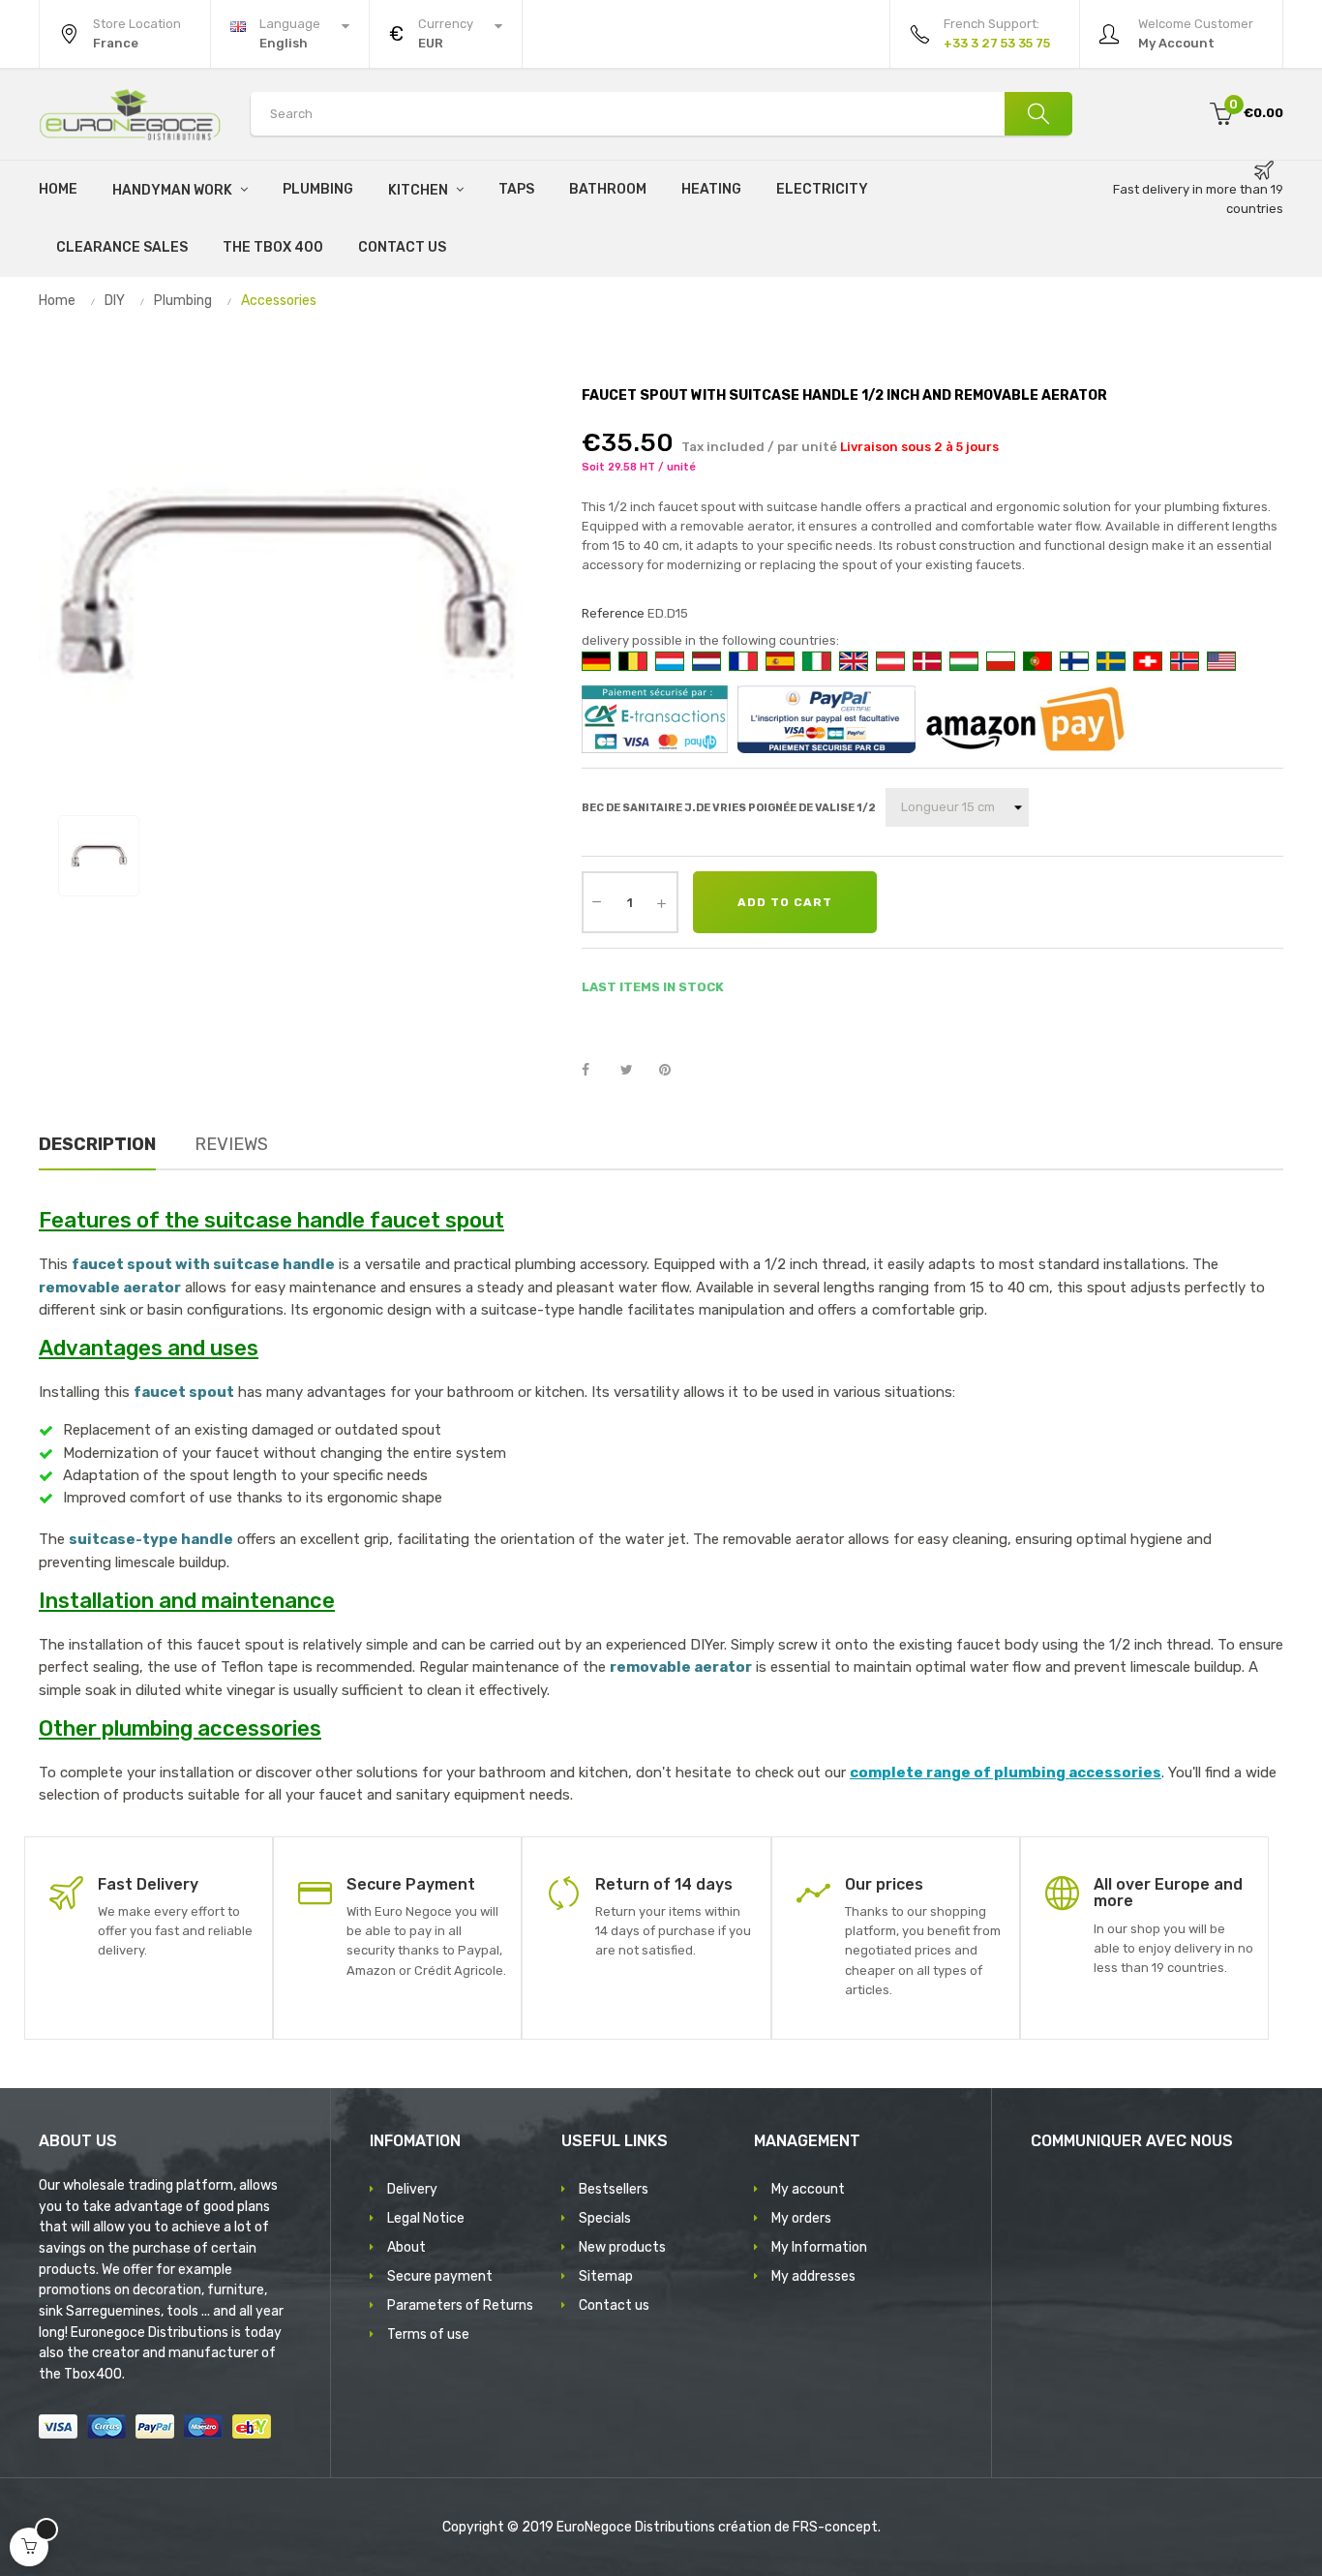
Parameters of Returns (460, 2305)
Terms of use (428, 2334)
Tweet (635, 1071)
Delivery (412, 2189)
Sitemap (606, 2276)
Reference (613, 613)
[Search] (1038, 114)
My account (808, 2189)
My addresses (813, 2276)
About (406, 2247)
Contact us (614, 2305)
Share (596, 1071)
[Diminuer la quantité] (597, 900)
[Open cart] (29, 2547)
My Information (819, 2247)
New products (622, 2247)
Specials (605, 2218)
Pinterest (674, 1071)
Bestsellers (614, 2189)
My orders (801, 2218)
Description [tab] (97, 1144)
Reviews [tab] (231, 1144)
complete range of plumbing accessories (1006, 1773)
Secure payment (440, 2276)
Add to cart (785, 902)
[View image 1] (99, 856)
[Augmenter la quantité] (662, 902)
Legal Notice (426, 2218)
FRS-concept (835, 2527)
